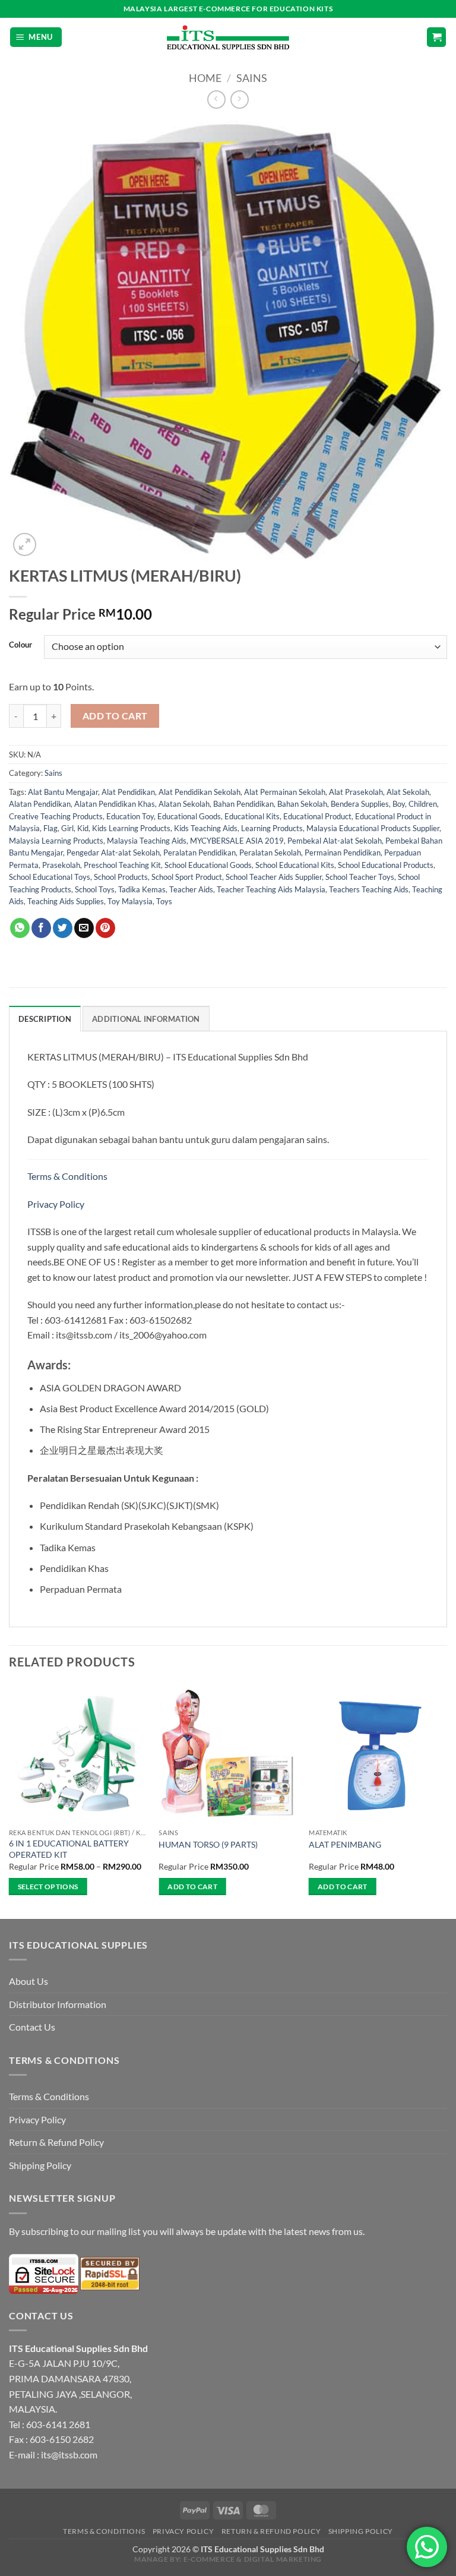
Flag (50, 828)
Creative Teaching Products (56, 816)
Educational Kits (252, 816)
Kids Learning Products (131, 828)
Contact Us (32, 2027)
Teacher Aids (191, 889)
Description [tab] (45, 1019)
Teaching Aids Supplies (66, 901)
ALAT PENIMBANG (345, 1844)
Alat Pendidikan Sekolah (199, 792)
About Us (28, 1981)
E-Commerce (209, 2559)
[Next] (446, 1800)
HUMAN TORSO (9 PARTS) (208, 1844)
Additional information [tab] (146, 1019)
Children (423, 804)
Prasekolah (61, 865)
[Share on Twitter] (63, 928)
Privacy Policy (56, 1204)
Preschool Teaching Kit (122, 865)
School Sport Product (187, 877)
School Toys (95, 889)
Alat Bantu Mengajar (63, 792)
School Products (121, 877)
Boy (399, 804)
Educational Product (317, 816)
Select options (48, 1887)
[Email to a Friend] (84, 928)
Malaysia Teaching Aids (147, 841)
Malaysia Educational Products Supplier (373, 828)
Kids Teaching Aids (206, 828)
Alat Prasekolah (356, 792)
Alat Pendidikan (128, 792)
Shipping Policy (40, 2165)
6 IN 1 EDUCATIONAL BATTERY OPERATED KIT (69, 1849)
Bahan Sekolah (302, 804)
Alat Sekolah (408, 792)
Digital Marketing (283, 2559)
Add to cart (115, 716)
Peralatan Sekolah (270, 853)
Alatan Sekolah (184, 804)
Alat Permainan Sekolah (285, 792)
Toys (164, 901)
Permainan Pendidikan (343, 853)
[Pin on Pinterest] (105, 928)
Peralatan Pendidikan (199, 853)
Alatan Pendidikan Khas (115, 804)
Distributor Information (58, 2004)
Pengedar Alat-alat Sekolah (113, 853)
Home (205, 78)
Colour (20, 645)
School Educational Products (386, 865)
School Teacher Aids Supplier (274, 877)
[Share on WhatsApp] (20, 928)
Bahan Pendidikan (243, 804)
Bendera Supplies (360, 804)
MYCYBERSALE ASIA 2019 (237, 841)
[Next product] (216, 100)
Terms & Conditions (68, 1176)
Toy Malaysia (130, 901)
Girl (67, 828)
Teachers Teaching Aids (369, 889)
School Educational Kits (295, 865)
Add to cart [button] (192, 1887)
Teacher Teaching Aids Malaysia (271, 889)
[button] (36, 37)
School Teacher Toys (360, 877)
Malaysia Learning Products (56, 841)
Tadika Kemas (142, 889)
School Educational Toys (50, 877)
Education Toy (130, 816)
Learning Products (272, 828)
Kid (83, 828)
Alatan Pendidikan (40, 804)
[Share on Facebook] (41, 928)
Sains (252, 78)
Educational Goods (189, 816)
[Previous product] (240, 100)
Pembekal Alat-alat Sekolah (335, 841)
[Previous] (9, 1800)
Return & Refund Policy (56, 2142)
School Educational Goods (208, 865)
